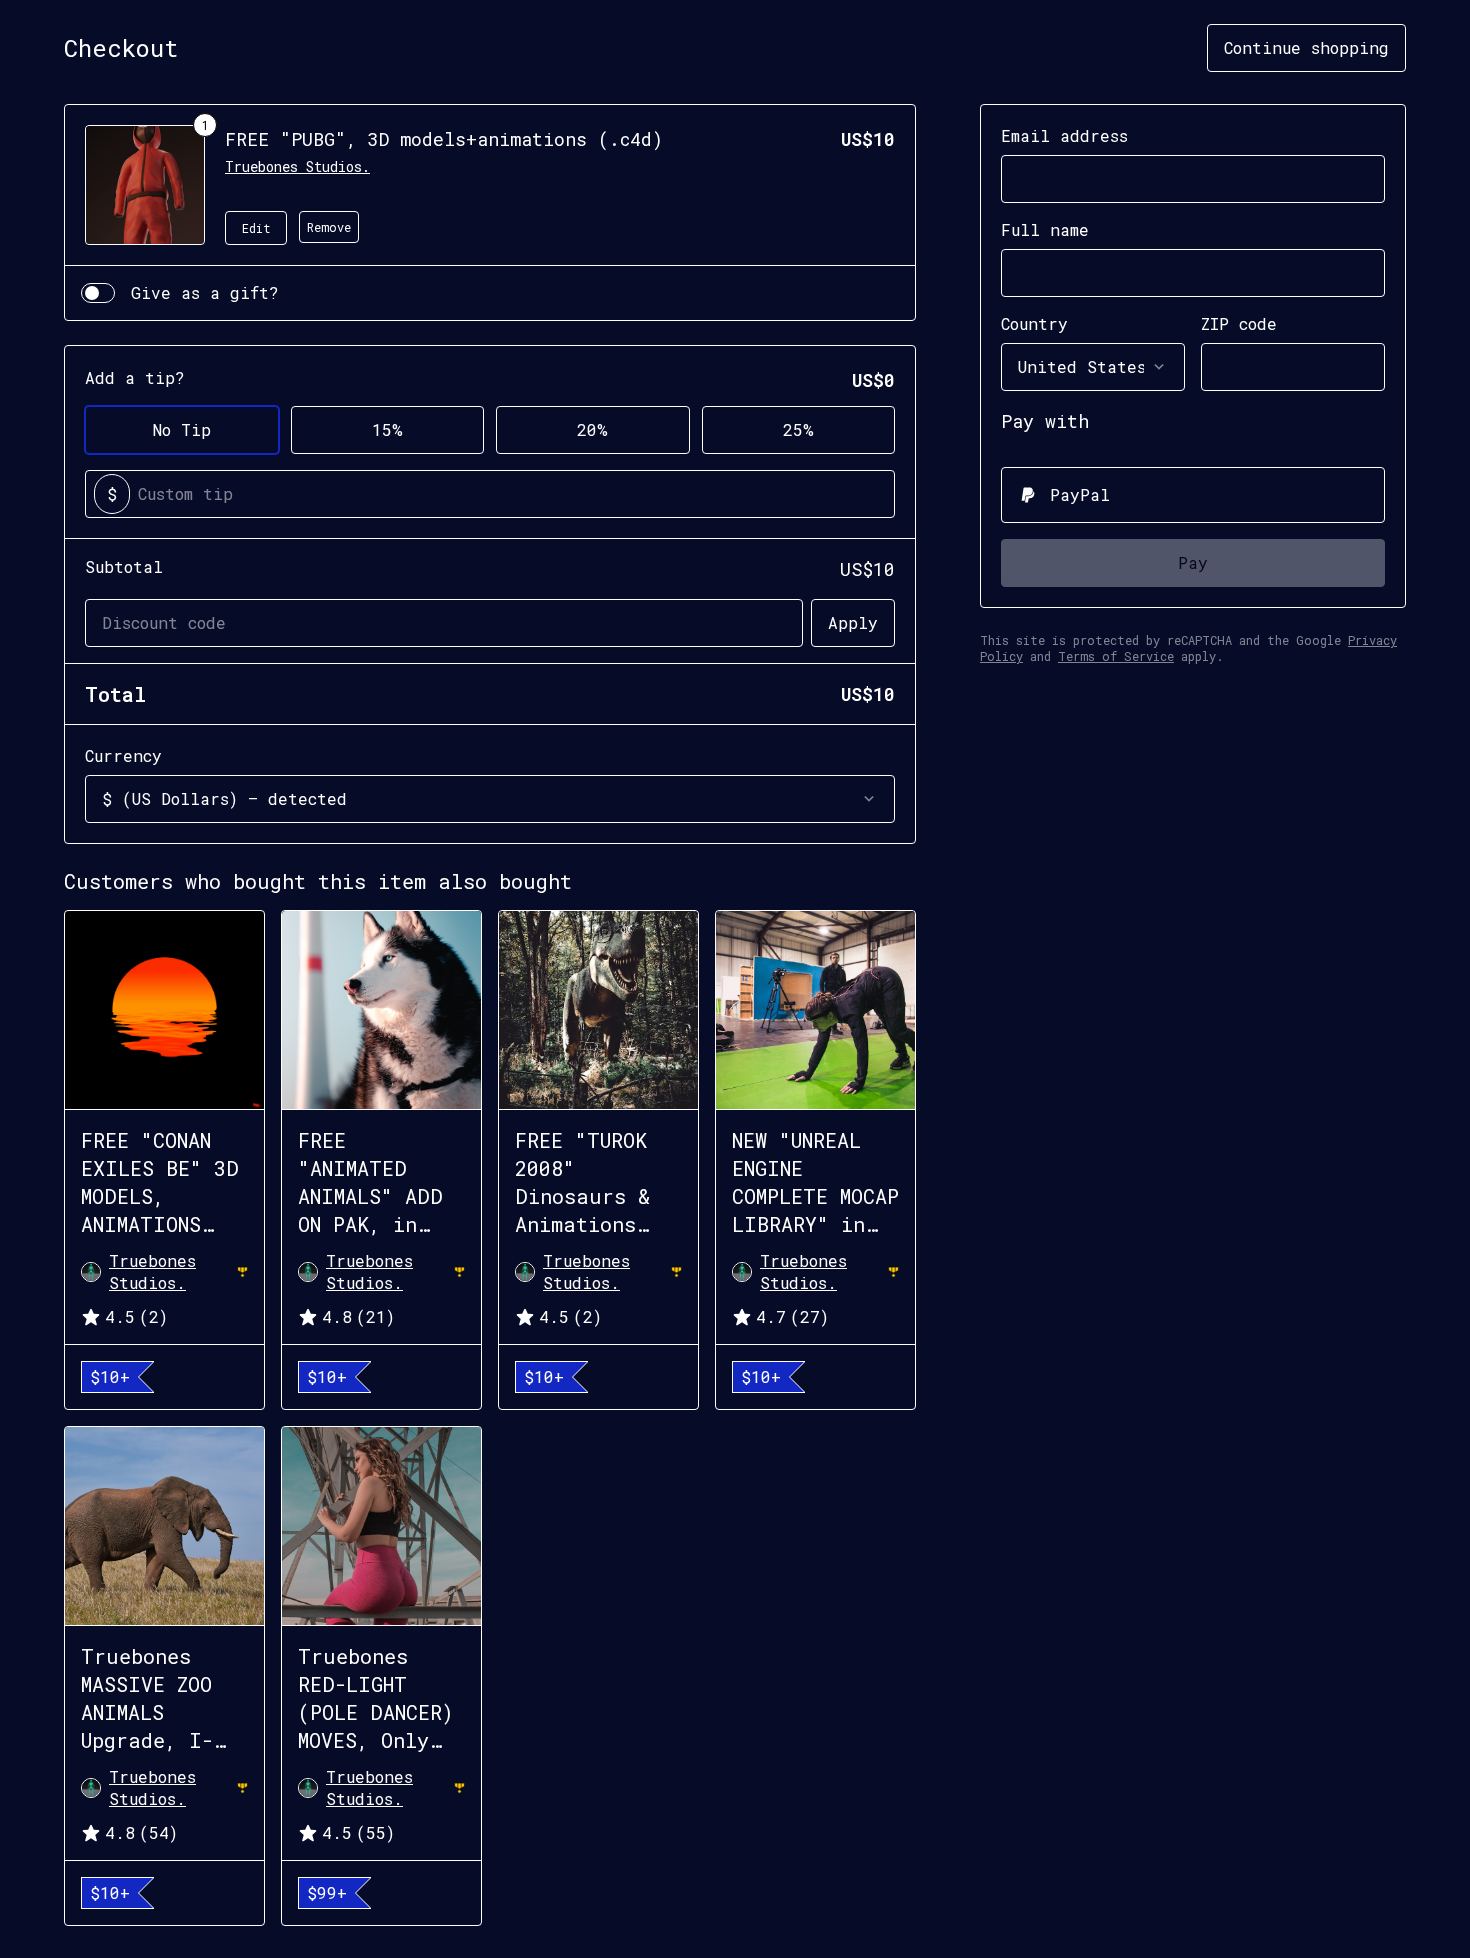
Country (1034, 323)
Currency (123, 755)
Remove (329, 227)
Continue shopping (1306, 47)
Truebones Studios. (297, 166)
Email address (1064, 135)
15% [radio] (387, 429)
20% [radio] (592, 429)
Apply (853, 622)
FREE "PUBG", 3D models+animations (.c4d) (444, 139)
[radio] (1193, 495)
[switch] (98, 293)
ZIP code (1239, 323)
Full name (1045, 229)
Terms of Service (1116, 656)
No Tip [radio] (182, 429)
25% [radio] (798, 429)
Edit (256, 228)
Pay (1193, 562)
